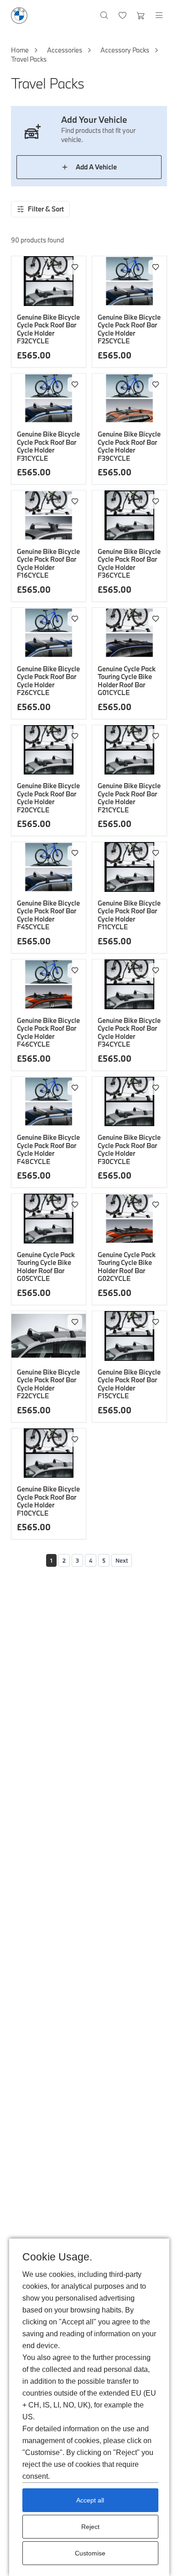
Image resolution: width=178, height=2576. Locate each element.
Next (122, 1560)
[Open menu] (159, 16)
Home (20, 50)
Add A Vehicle (96, 167)
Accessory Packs (125, 50)
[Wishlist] (123, 16)
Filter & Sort (46, 209)
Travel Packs (29, 59)
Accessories (65, 50)
